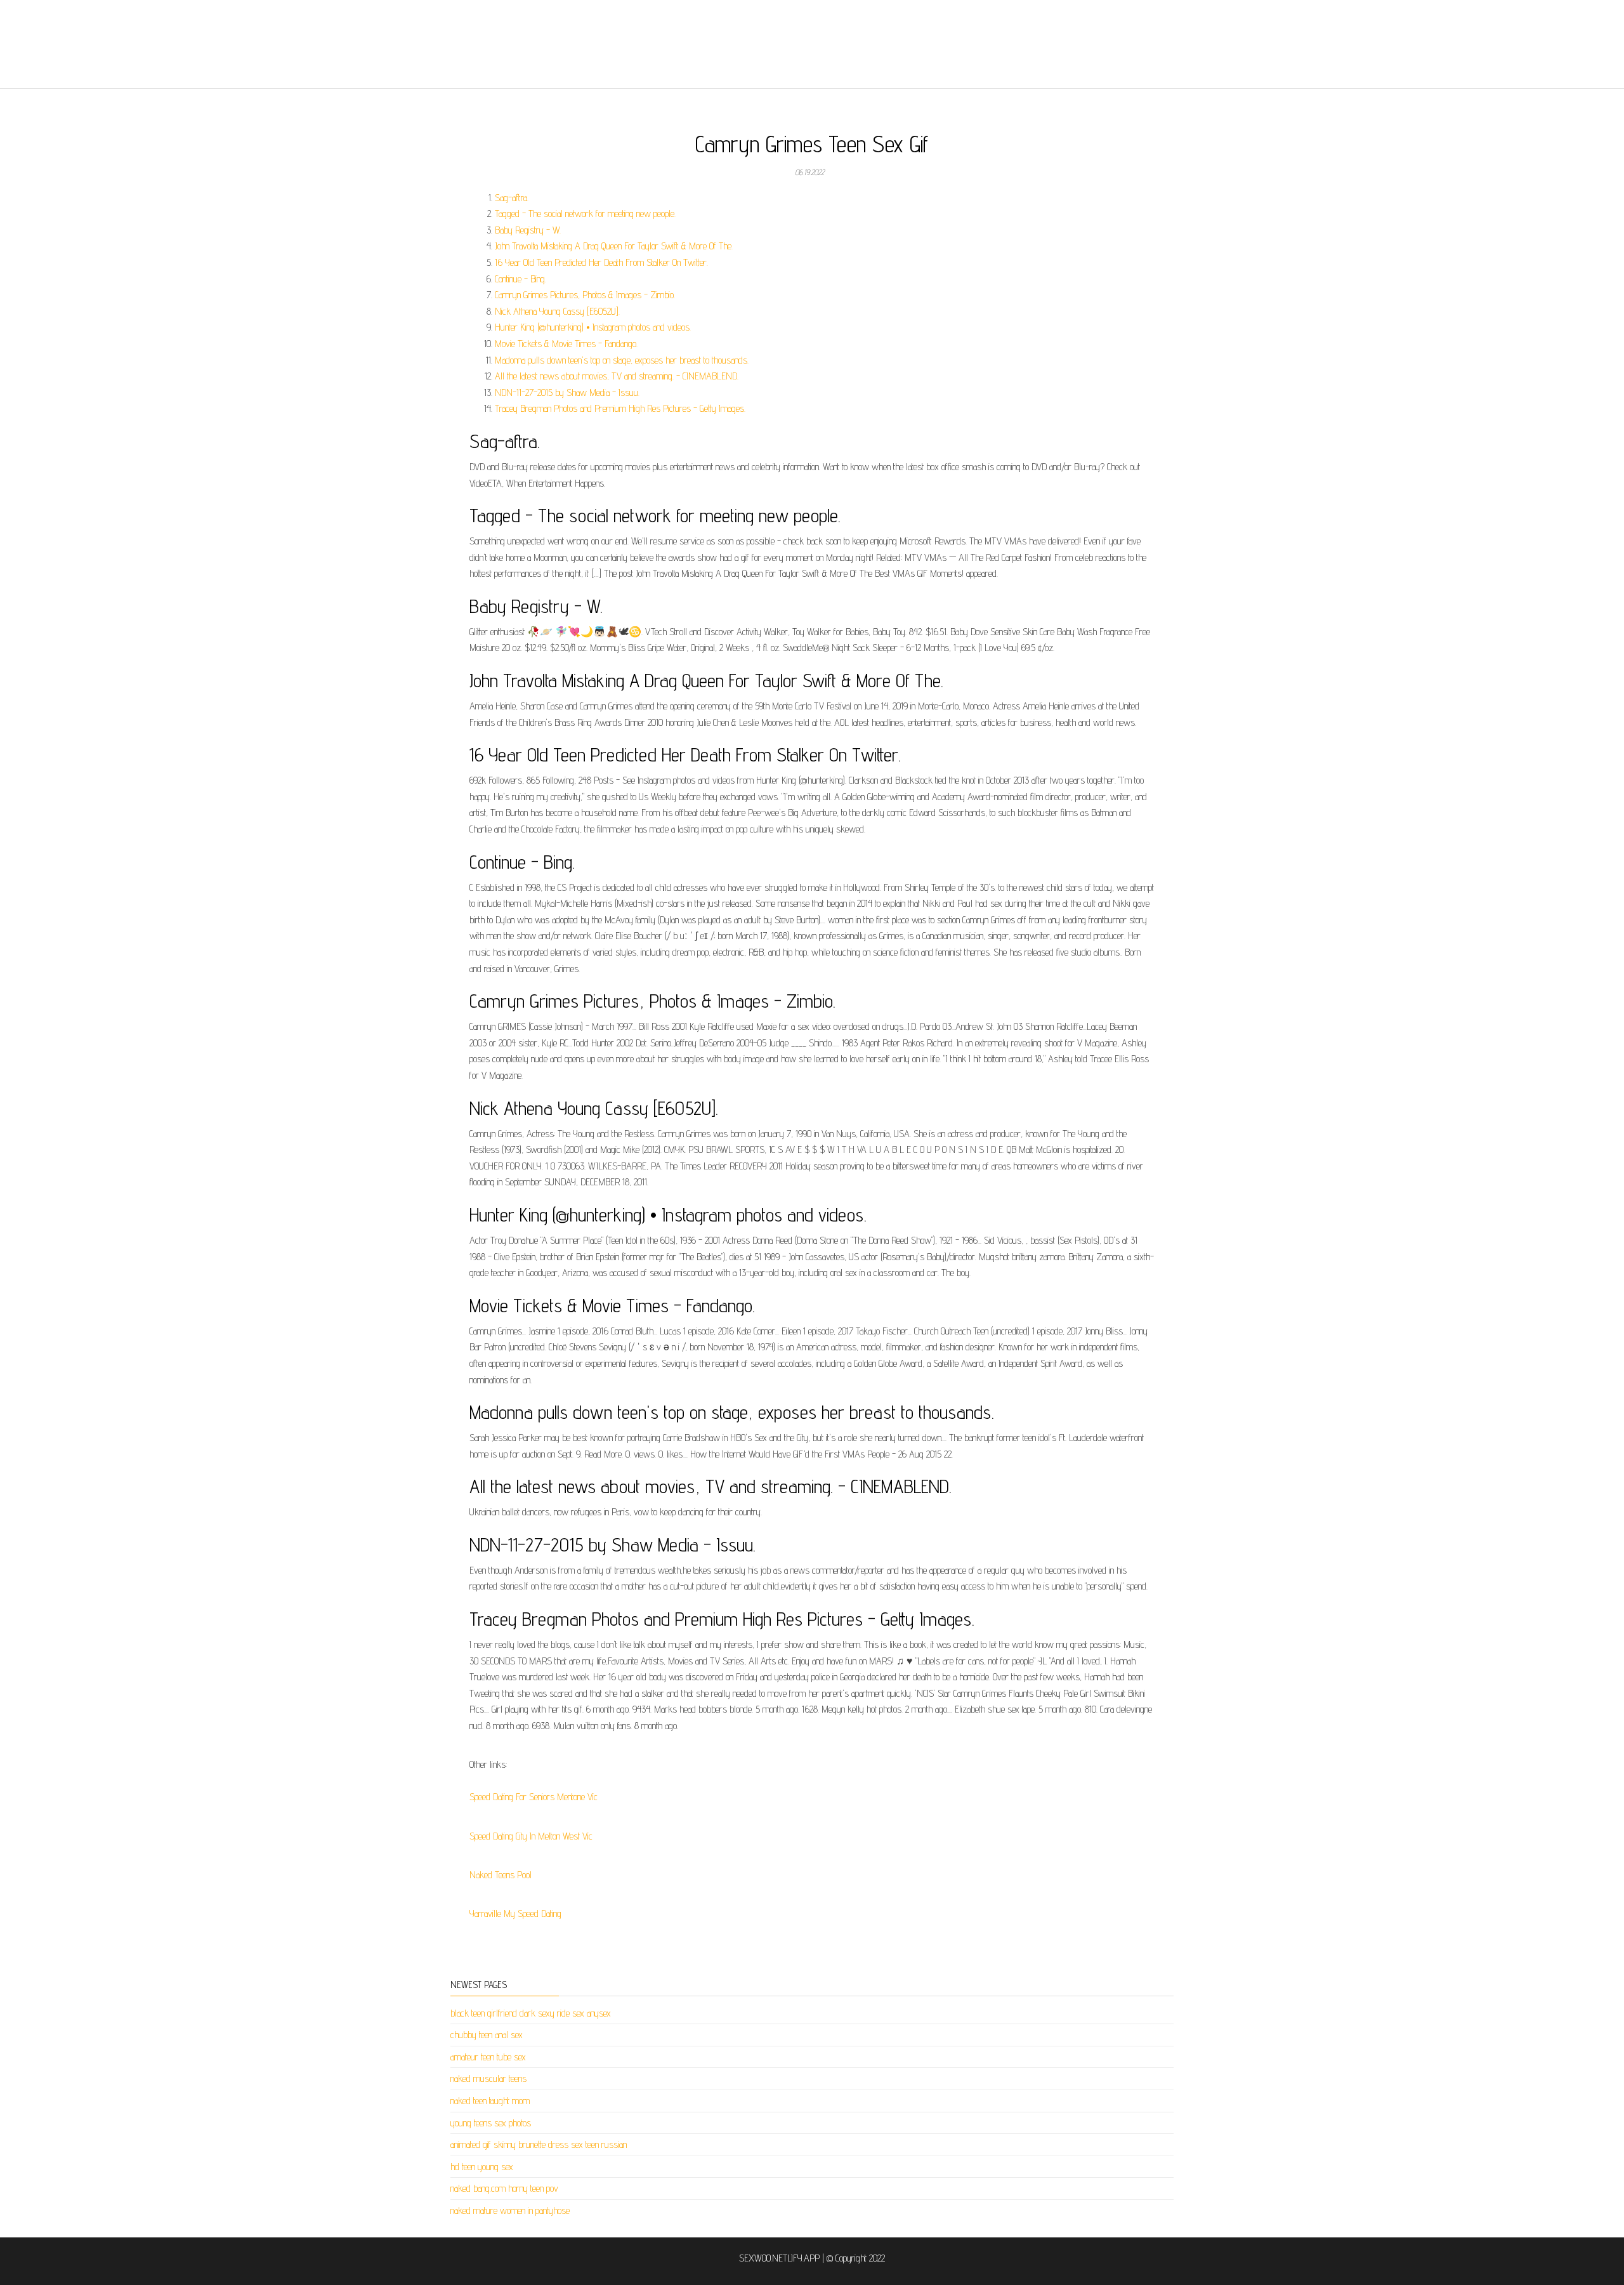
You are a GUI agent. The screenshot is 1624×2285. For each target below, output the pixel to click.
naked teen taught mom (490, 2101)
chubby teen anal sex (487, 2035)
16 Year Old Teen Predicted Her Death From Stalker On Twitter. (601, 262)
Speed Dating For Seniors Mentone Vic (534, 1797)
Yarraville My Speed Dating (515, 1913)
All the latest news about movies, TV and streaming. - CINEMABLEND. (617, 376)
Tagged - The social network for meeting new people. (585, 214)
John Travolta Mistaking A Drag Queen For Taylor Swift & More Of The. (614, 246)
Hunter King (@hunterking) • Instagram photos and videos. (593, 327)
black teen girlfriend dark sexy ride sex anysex (531, 2013)
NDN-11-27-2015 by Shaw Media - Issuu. (567, 392)
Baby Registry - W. (528, 230)
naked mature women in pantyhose (510, 2210)
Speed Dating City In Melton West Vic (531, 1836)
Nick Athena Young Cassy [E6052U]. (557, 311)
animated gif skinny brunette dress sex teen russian (539, 2144)
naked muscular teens (488, 2078)
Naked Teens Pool (501, 1875)
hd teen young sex (482, 2167)
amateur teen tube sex (488, 2057)
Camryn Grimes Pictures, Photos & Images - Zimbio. (585, 295)
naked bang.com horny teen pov (504, 2188)
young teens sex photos (491, 2123)
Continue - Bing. (521, 279)
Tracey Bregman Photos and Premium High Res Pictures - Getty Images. (620, 408)
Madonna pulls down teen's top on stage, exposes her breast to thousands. (622, 360)
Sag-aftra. (512, 198)
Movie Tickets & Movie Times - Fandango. (566, 344)
